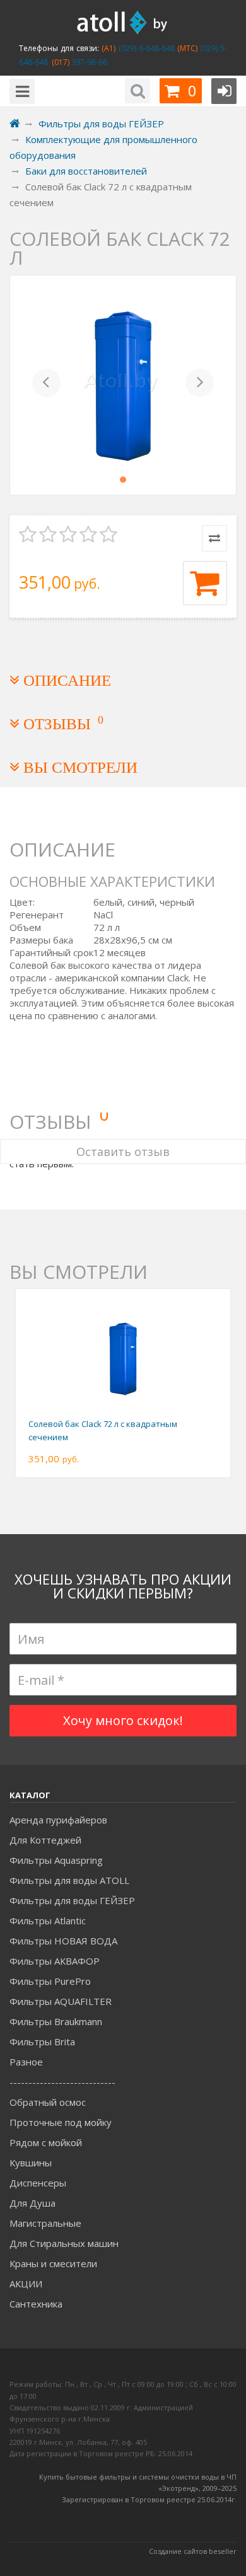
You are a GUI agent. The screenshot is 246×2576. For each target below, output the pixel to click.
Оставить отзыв (123, 1152)
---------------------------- (62, 2082)
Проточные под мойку (61, 2122)
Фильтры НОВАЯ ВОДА (63, 1941)
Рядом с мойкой (46, 2142)
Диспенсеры (38, 2183)
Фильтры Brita (42, 2042)
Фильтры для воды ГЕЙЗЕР (72, 1900)
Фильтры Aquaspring (56, 1860)
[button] (46, 385)
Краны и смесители (53, 2263)
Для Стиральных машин (64, 2243)
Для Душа (32, 2203)
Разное (26, 2062)
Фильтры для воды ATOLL (69, 1880)
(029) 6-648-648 (145, 48)
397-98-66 (88, 62)
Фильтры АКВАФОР (55, 1961)
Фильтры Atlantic (48, 1920)
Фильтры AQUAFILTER (61, 2001)
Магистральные (45, 2223)
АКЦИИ (26, 2284)
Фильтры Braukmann (56, 2021)
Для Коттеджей (45, 1840)
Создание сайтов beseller (193, 2551)
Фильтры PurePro (50, 1981)
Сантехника (36, 2304)
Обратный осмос (48, 2102)
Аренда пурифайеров (58, 1820)
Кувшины (31, 2163)
